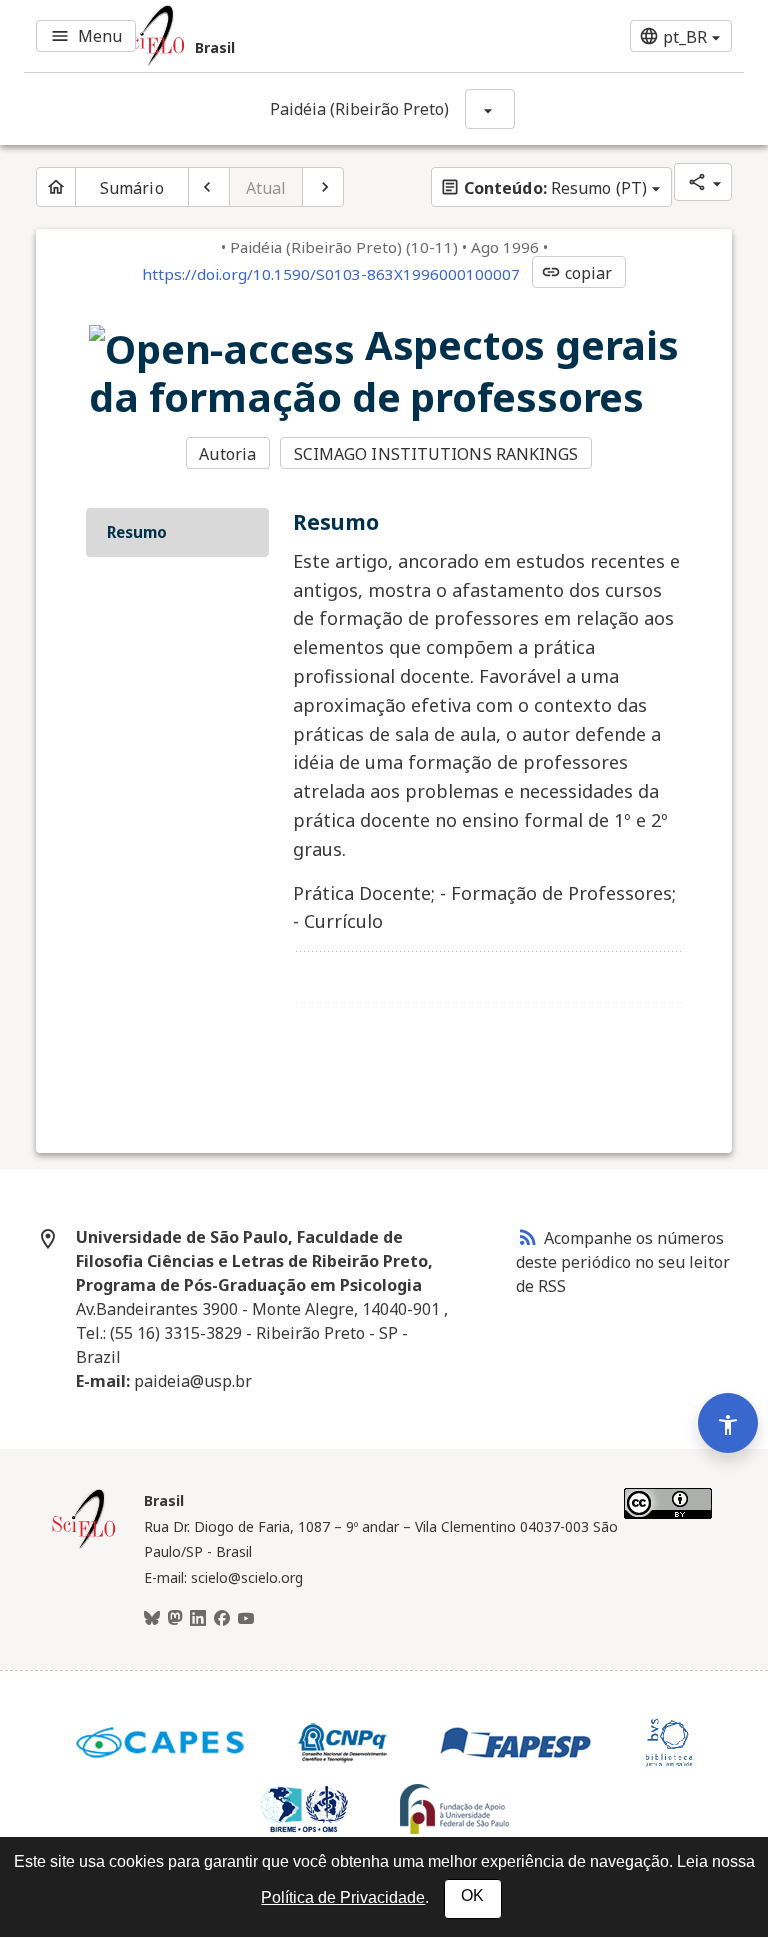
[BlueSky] (152, 1619)
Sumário (132, 188)
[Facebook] (222, 1619)
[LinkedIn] (198, 1619)
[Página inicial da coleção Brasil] (84, 1546)
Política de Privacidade (343, 1897)
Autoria (227, 454)
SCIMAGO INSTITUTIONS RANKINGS (436, 454)
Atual (266, 188)
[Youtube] (246, 1619)
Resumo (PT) (543, 188)
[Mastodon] (175, 1619)
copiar (577, 273)
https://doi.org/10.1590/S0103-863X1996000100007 (331, 274)
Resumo (137, 532)
